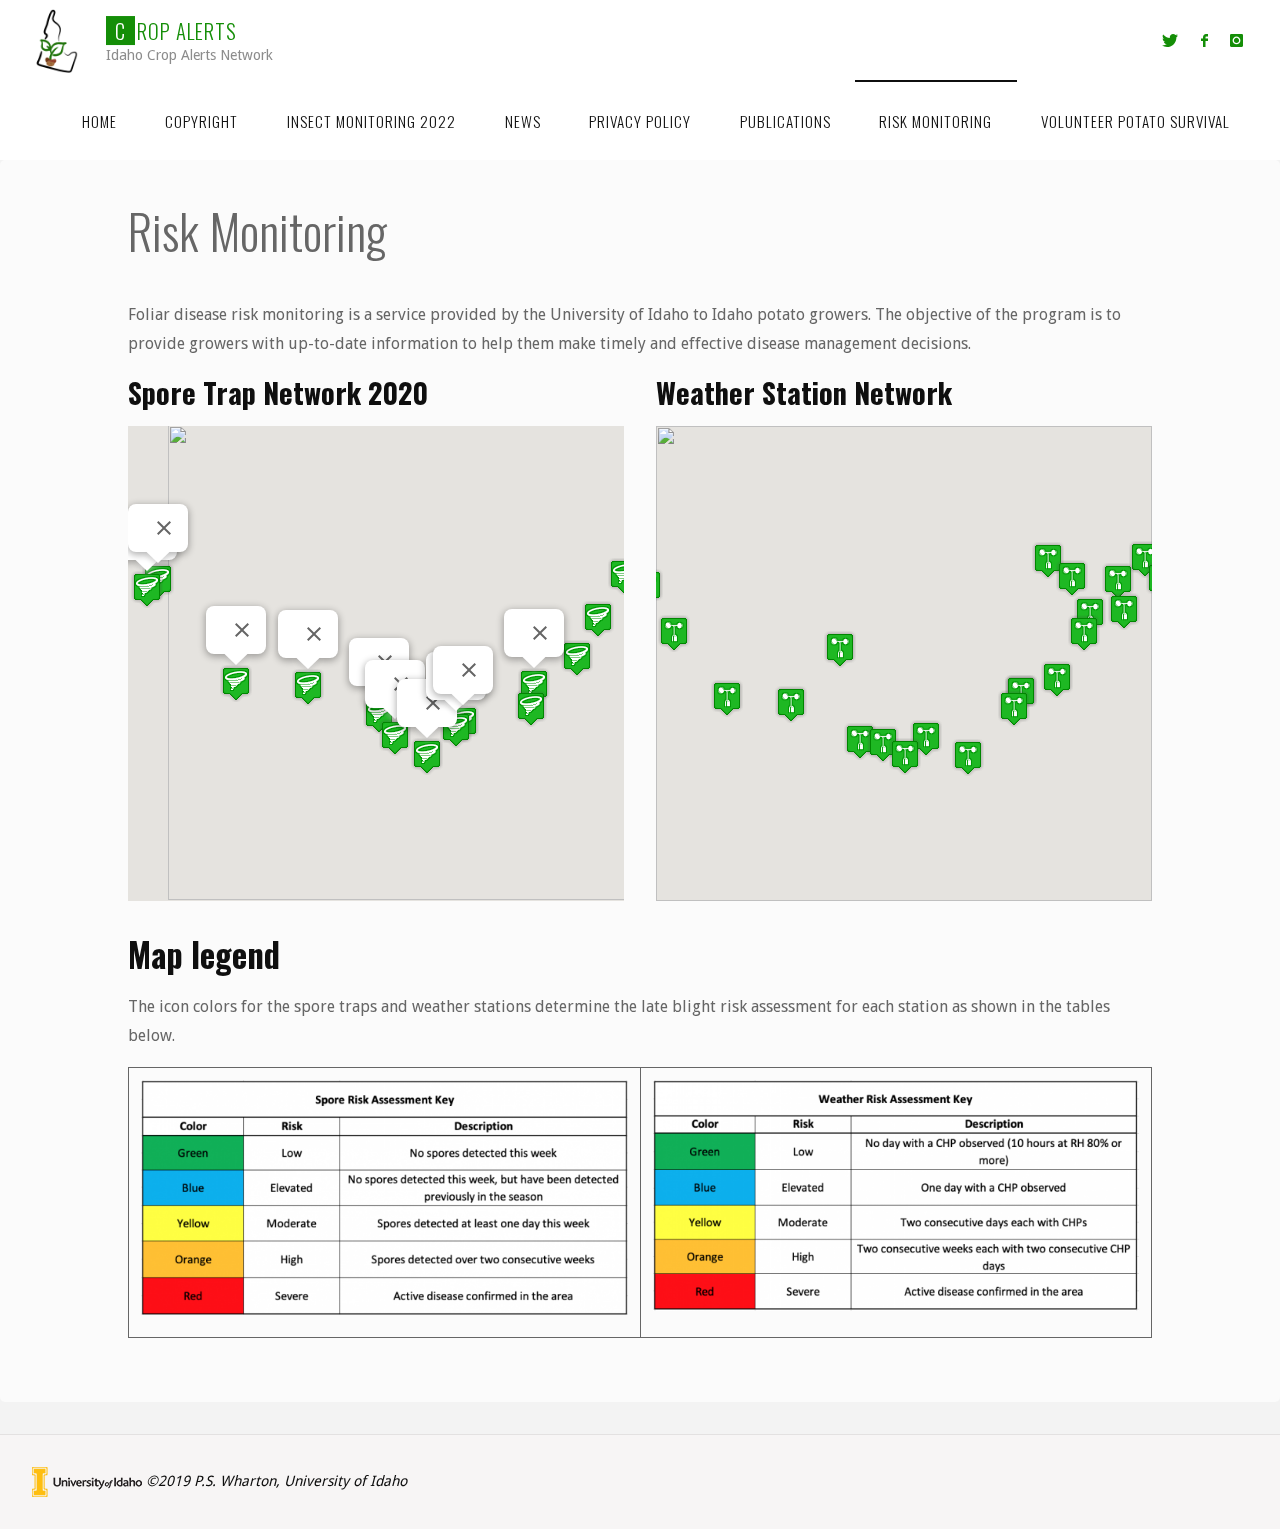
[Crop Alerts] (58, 39)
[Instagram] (1236, 40)
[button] (147, 589)
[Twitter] (1170, 40)
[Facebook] (1204, 40)
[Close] (164, 528)
